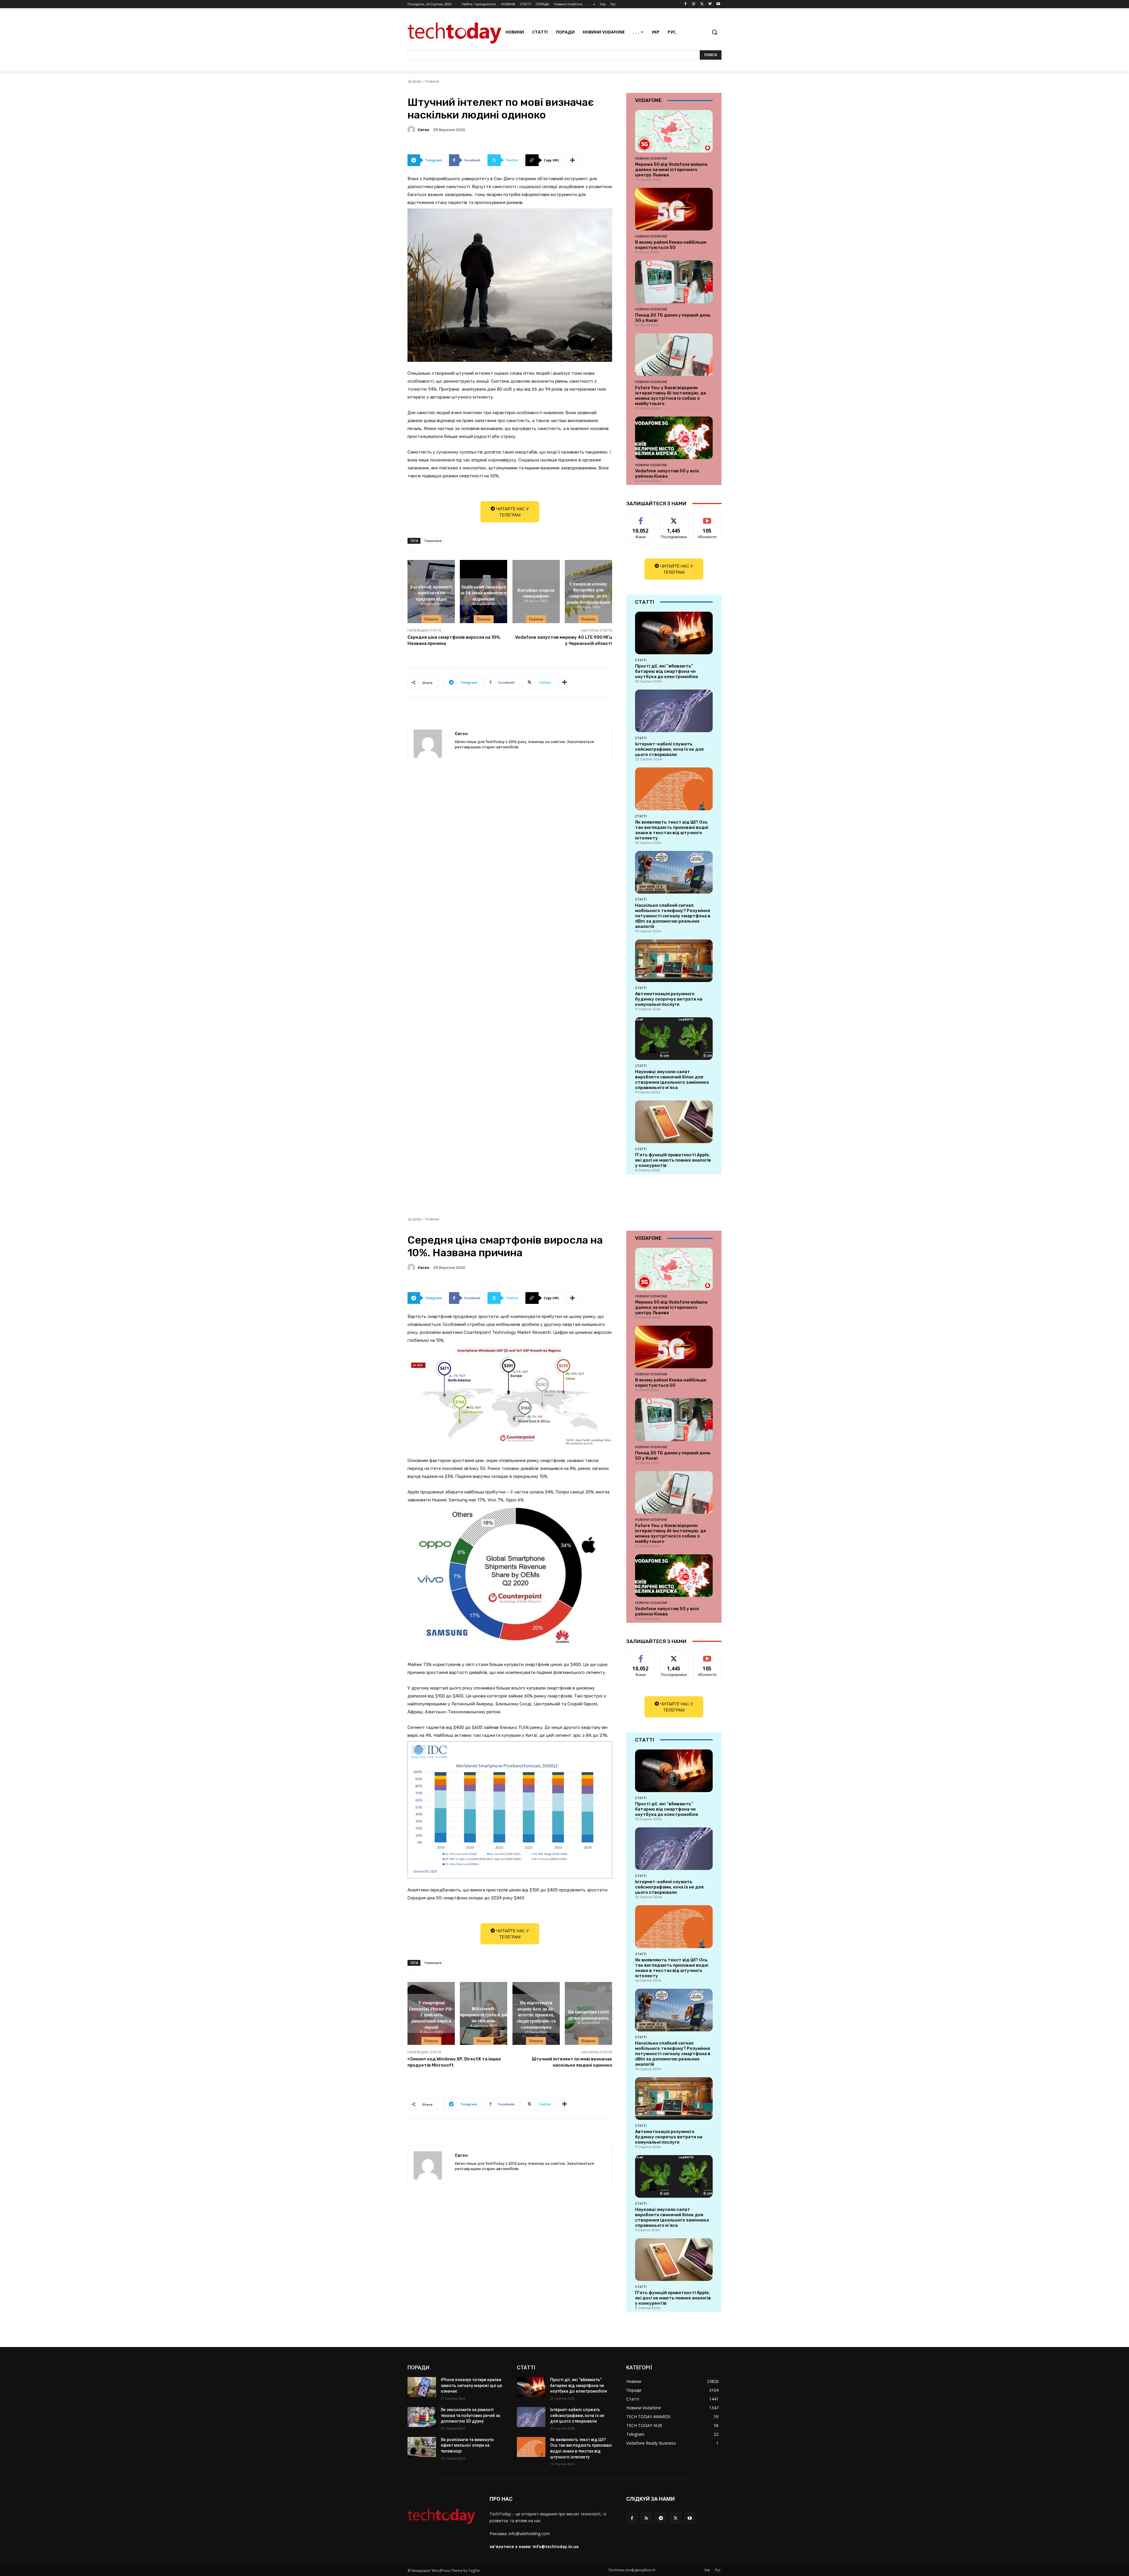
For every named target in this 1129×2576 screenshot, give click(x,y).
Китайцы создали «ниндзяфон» (536, 592)
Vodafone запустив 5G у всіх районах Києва (667, 474)
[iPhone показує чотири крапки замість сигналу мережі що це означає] (422, 2387)
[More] (573, 160)
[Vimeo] (710, 4)
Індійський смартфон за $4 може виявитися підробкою (484, 593)
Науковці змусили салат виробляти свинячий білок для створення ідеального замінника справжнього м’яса (672, 1080)
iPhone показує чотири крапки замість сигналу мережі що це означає (471, 2385)
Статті (641, 660)
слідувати (674, 518)
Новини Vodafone (651, 158)
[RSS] (646, 2518)
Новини (432, 81)
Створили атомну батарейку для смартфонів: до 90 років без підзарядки (588, 592)
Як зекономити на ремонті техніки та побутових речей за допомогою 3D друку (470, 2415)
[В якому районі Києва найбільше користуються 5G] (674, 209)
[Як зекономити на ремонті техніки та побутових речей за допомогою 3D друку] (422, 2417)
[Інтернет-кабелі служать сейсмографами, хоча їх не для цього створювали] (674, 711)
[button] (714, 32)
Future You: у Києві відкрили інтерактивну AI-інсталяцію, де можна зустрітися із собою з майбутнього (671, 396)
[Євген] (412, 130)
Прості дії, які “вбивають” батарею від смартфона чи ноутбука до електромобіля (667, 671)
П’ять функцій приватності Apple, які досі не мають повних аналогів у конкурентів (673, 1160)
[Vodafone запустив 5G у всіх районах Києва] (674, 438)
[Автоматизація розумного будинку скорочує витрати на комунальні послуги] (674, 961)
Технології (433, 541)
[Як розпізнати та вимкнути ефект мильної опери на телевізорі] (422, 2447)
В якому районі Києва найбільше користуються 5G (671, 245)
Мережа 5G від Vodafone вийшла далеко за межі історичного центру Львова (671, 170)
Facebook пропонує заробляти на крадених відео (431, 593)
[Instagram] (694, 4)
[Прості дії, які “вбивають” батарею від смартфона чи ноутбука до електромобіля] (674, 633)
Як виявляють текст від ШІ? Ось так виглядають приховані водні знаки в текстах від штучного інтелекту (672, 830)
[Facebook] (685, 4)
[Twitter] (702, 4)
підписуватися (708, 518)
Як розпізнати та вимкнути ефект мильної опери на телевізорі (467, 2445)
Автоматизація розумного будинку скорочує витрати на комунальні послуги (669, 999)
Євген (424, 130)
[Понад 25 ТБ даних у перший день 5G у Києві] (674, 282)
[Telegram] (661, 2518)
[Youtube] (718, 4)
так (641, 518)
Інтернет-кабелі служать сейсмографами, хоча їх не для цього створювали (669, 749)
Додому (414, 81)
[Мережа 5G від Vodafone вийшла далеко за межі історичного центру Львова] (674, 131)
